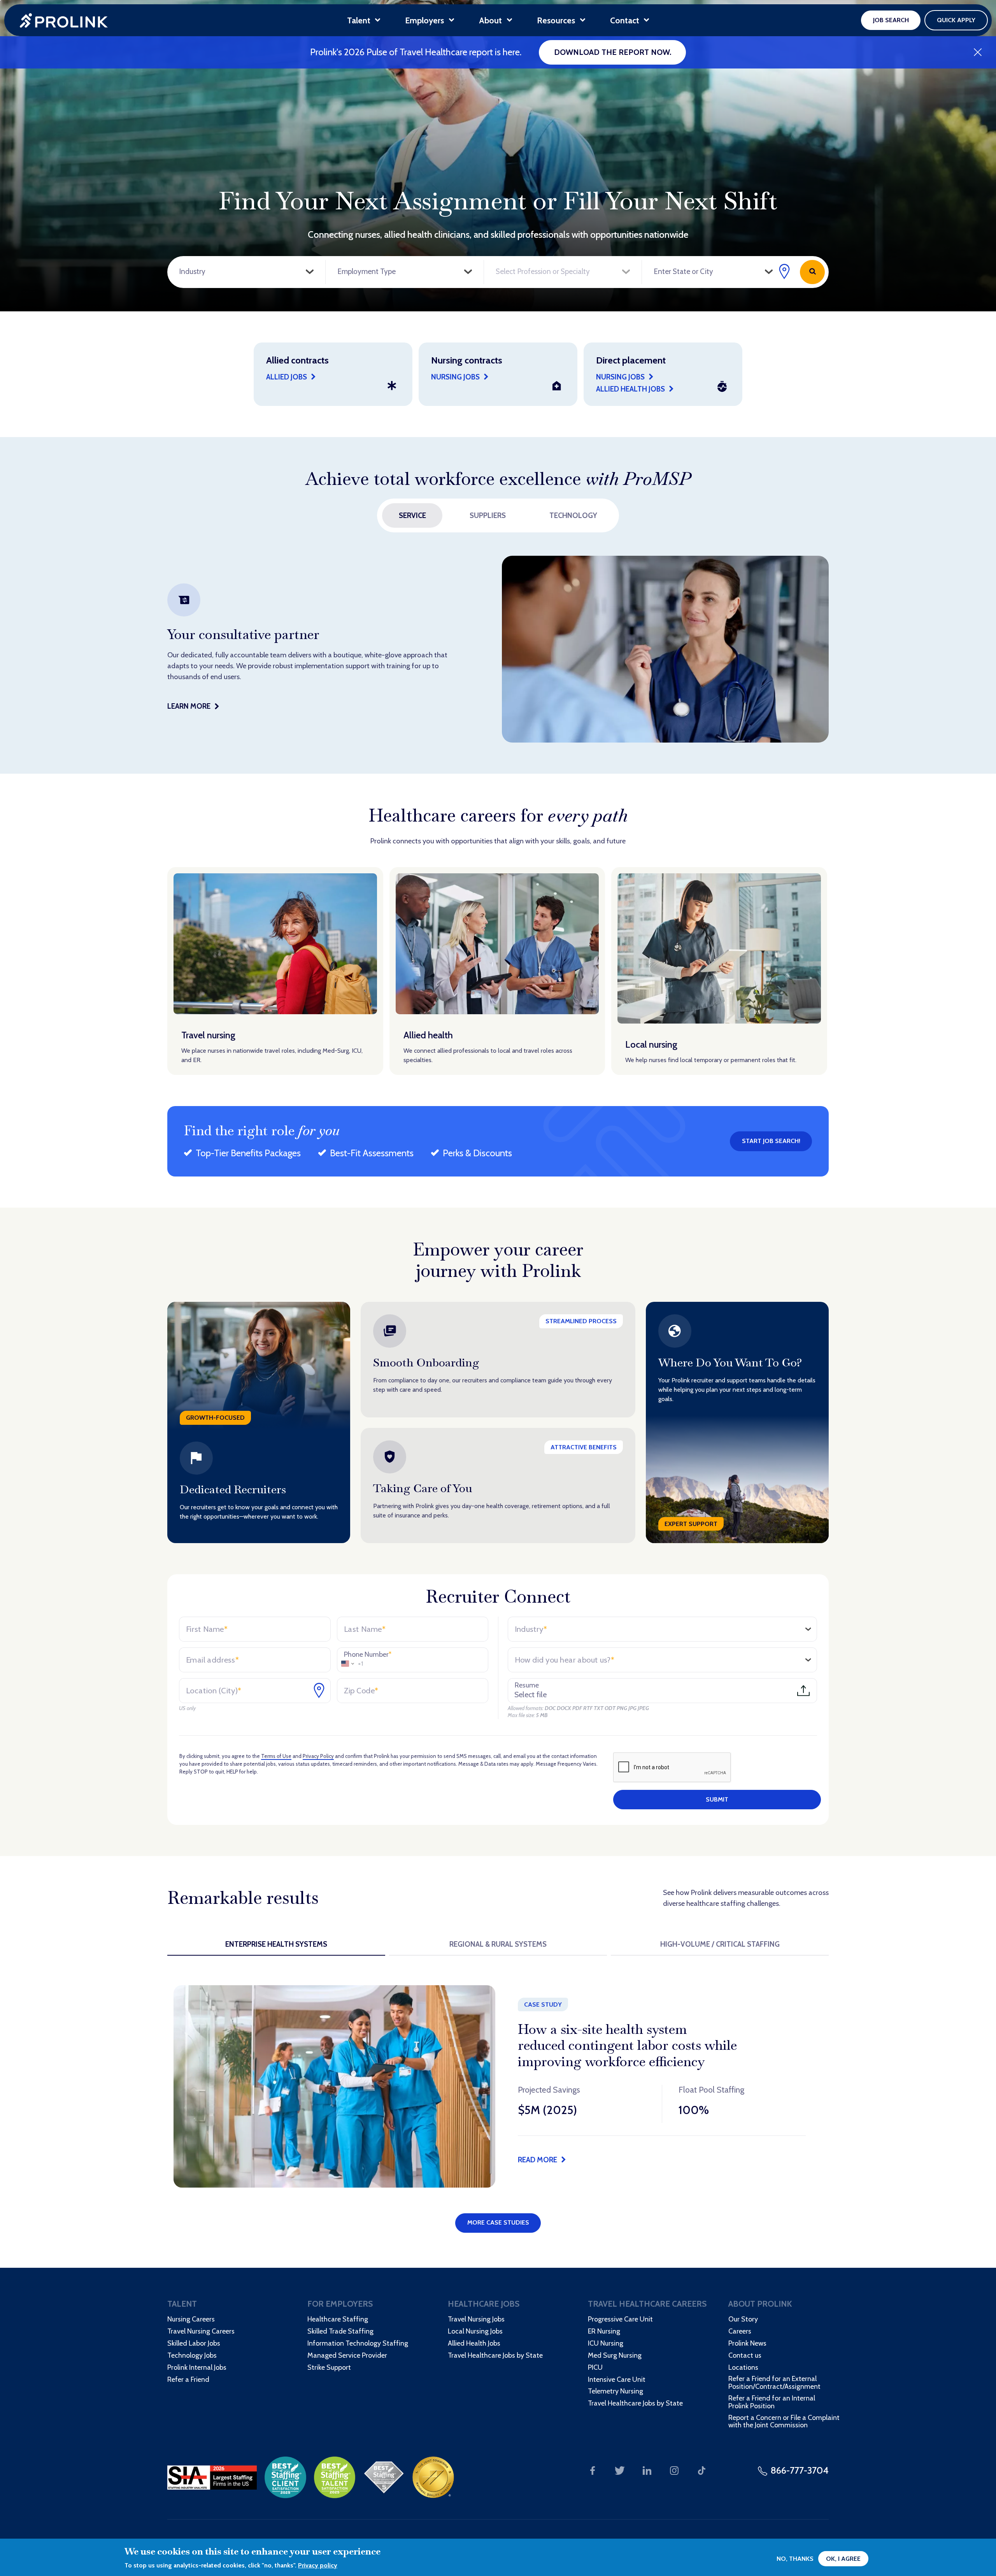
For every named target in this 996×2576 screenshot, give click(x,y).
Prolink (64, 20)
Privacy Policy (318, 1756)
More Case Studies (498, 2222)
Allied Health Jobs (630, 389)
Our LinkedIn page (647, 2471)
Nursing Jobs (620, 377)
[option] (498, 649)
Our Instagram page (674, 2471)
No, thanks (795, 2559)
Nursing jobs (455, 377)
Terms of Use (276, 1756)
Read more (537, 2160)
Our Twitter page (620, 2471)
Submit (717, 1799)
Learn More (189, 706)
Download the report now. (613, 52)
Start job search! (771, 1141)
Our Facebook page (593, 2471)
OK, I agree (843, 2559)
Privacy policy (318, 2565)
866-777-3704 (800, 2470)
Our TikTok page (701, 2471)
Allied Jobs (287, 377)
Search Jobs (812, 272)
